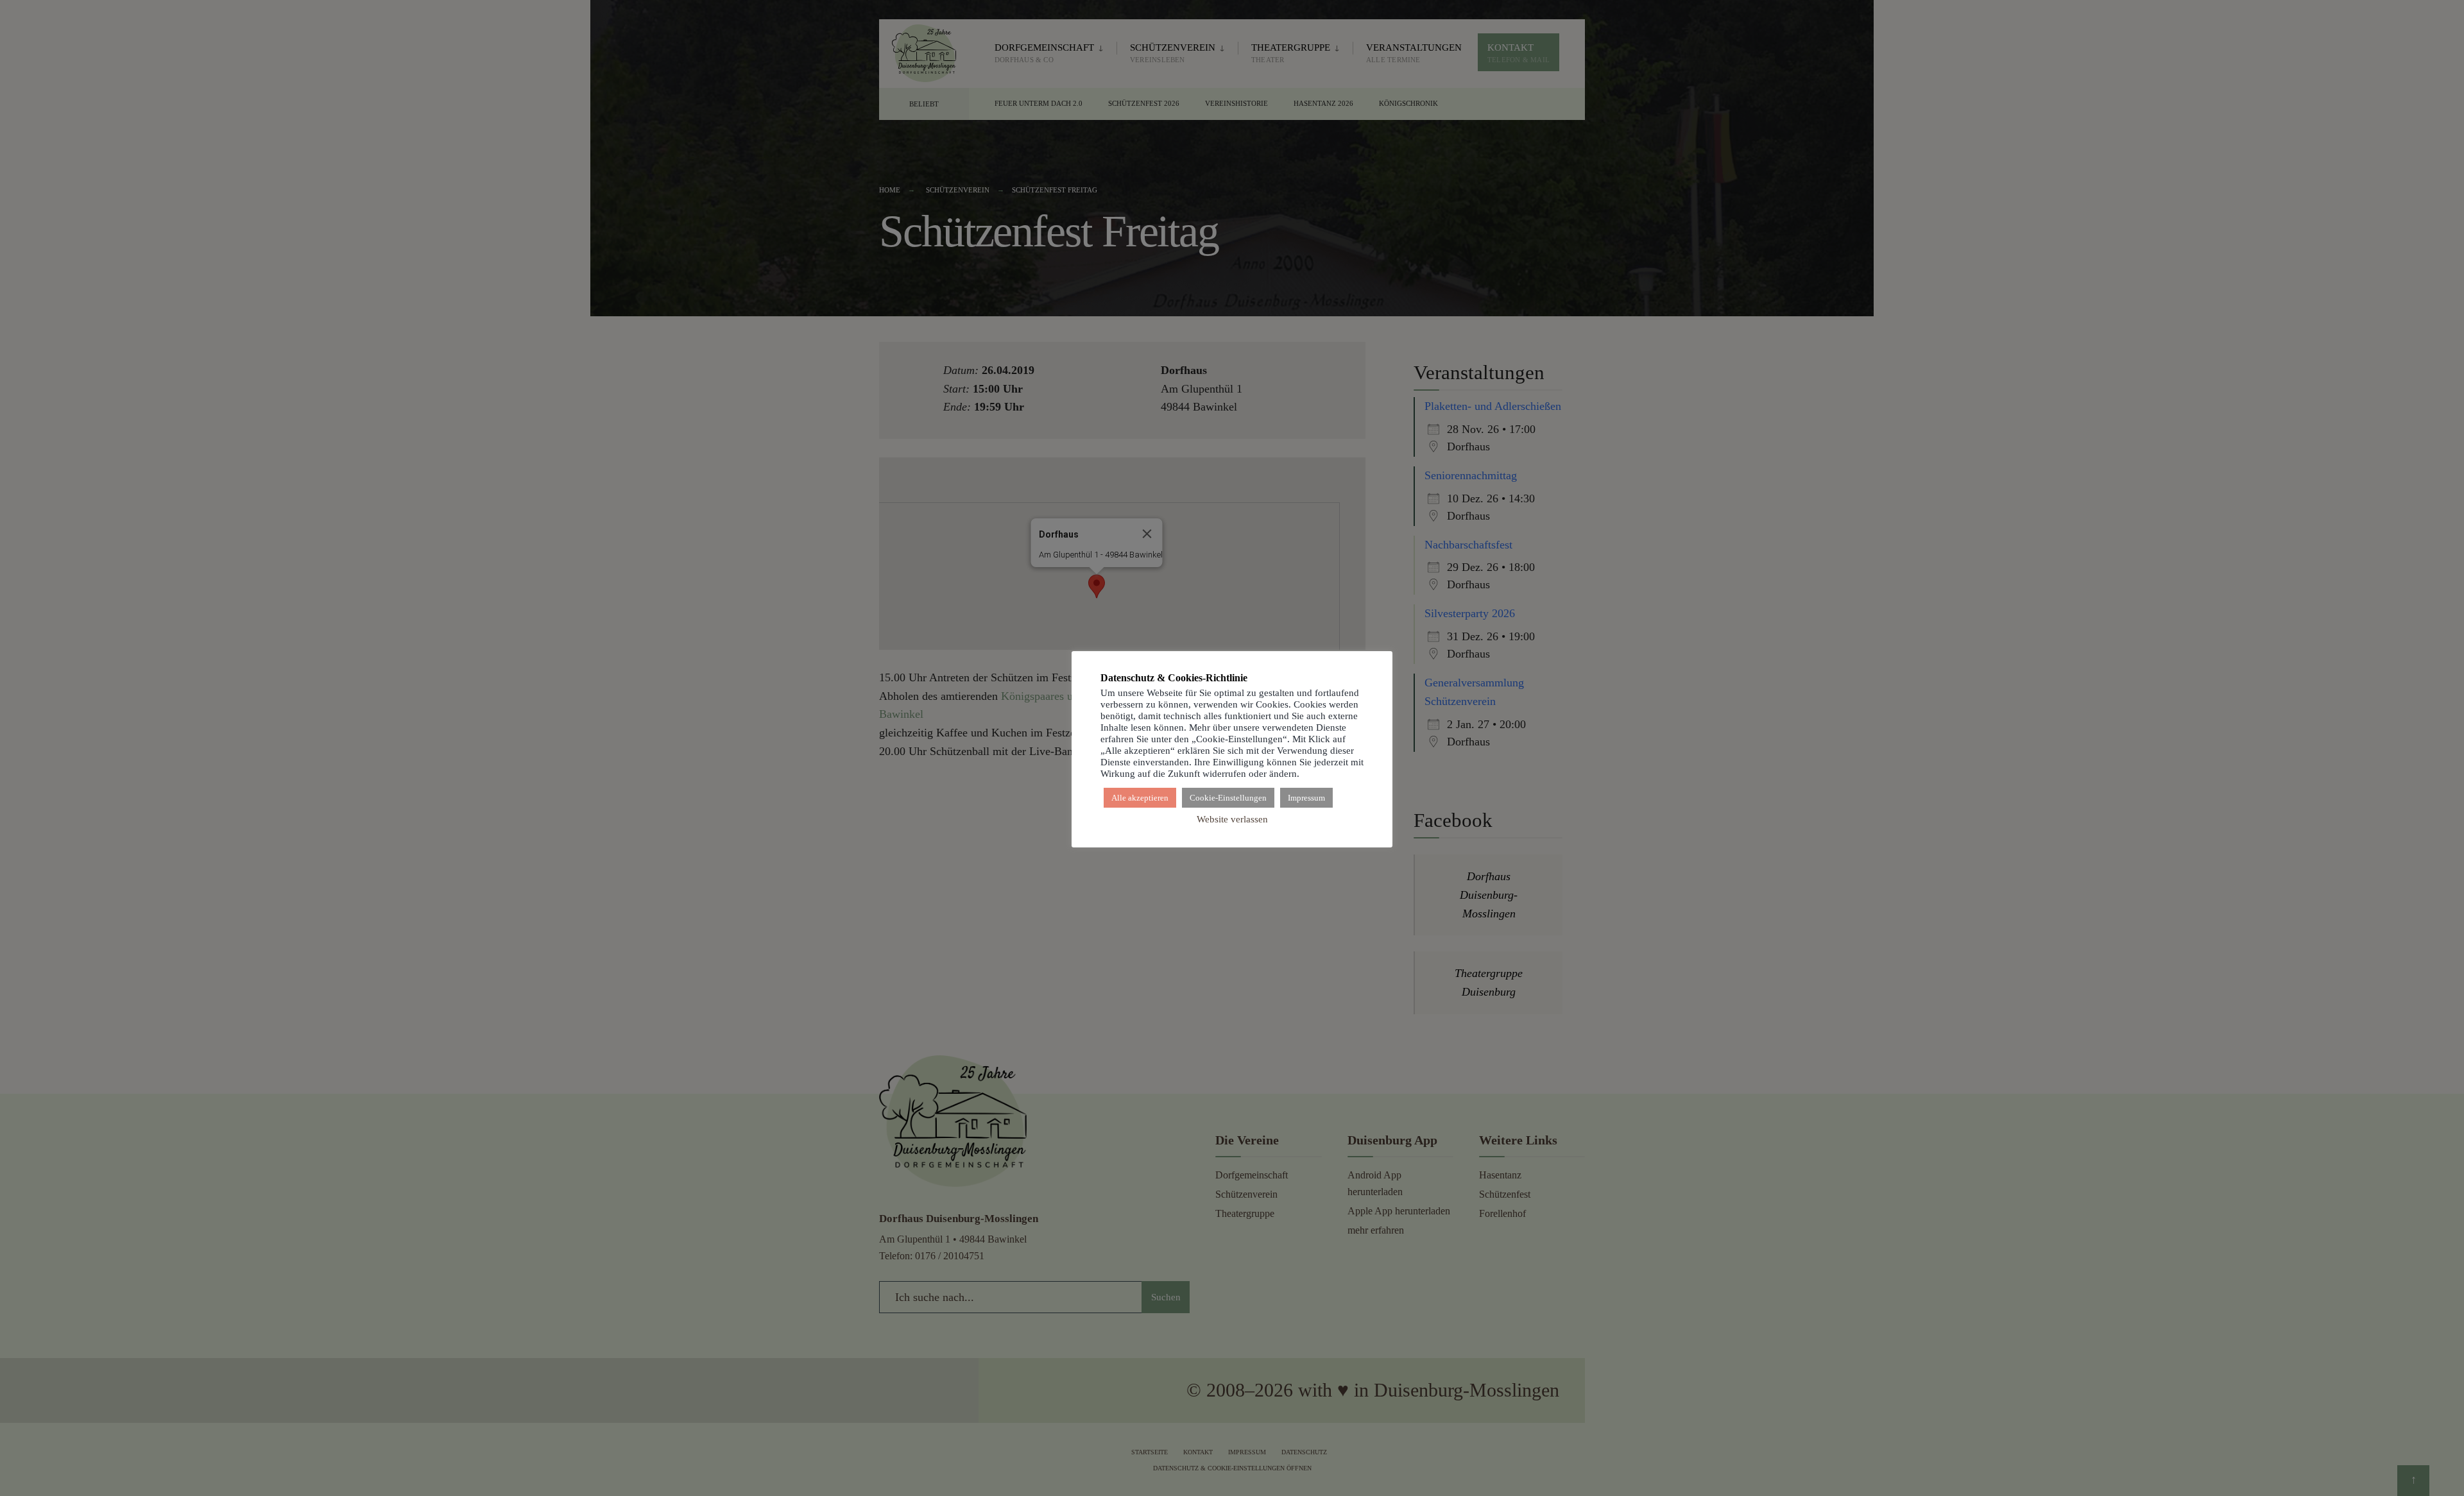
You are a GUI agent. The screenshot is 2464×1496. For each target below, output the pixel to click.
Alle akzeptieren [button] (1140, 798)
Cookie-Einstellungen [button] (1228, 798)
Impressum (1306, 798)
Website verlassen (1232, 819)
